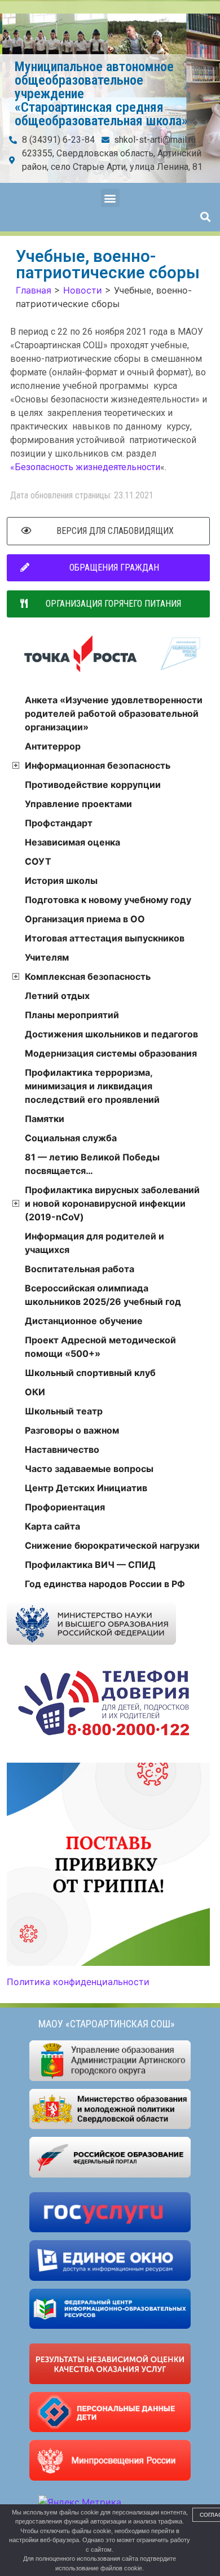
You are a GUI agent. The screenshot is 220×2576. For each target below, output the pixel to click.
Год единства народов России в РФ (105, 1584)
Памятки (45, 1119)
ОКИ (35, 1392)
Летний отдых (57, 996)
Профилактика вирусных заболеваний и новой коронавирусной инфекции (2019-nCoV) (112, 1203)
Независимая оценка (72, 842)
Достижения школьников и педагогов (111, 1034)
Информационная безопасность (98, 765)
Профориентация (65, 1507)
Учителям (47, 957)
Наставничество (62, 1449)
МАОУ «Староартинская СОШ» (107, 2024)
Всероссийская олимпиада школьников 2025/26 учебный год (103, 1295)
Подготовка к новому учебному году (108, 900)
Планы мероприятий (72, 1015)
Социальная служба (71, 1138)
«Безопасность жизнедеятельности (85, 467)
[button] (110, 198)
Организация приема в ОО (85, 919)
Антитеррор (53, 746)
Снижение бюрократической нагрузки (112, 1545)
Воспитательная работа (80, 1269)
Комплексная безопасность (88, 976)
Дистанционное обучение (84, 1321)
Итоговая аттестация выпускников (105, 938)
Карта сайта (52, 1526)
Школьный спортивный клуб (90, 1373)
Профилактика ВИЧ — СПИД (90, 1565)
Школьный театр (64, 1411)
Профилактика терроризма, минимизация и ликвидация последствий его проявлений (92, 1086)
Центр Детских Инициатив (86, 1488)
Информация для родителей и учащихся (94, 1243)
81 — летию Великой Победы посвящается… (92, 1164)
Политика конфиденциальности (78, 1982)
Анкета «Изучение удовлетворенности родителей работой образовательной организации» (114, 713)
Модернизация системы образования (111, 1053)
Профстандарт (59, 823)
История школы (61, 880)
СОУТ (38, 861)
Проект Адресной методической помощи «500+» (100, 1347)
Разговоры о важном (72, 1430)
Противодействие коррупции (93, 785)
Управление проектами (78, 804)
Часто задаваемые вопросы (89, 1469)
